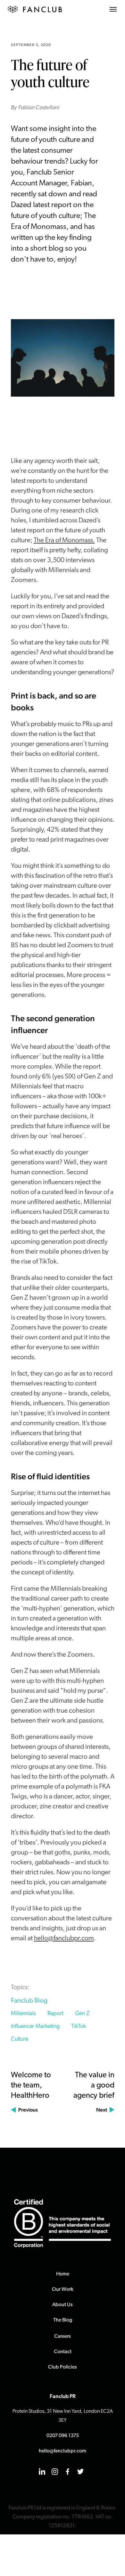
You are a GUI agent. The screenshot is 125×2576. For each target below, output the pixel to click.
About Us (63, 2305)
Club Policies (63, 2367)
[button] (113, 9)
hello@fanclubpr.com (64, 1938)
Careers (63, 2337)
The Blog (63, 2320)
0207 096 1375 (63, 2436)
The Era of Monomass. (64, 541)
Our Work (63, 2289)
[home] (35, 9)
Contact (63, 2352)
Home (63, 2274)
